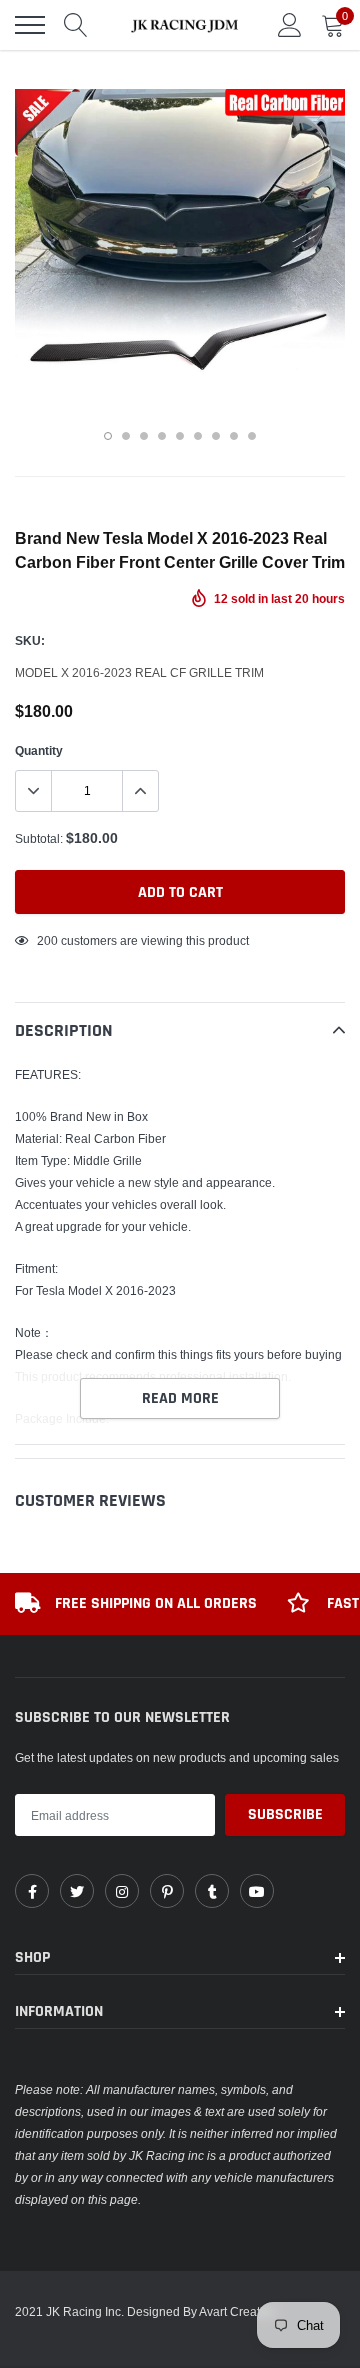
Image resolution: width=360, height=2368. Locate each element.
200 (47, 940)
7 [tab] (216, 436)
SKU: (30, 640)
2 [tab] (126, 436)
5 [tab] (180, 436)
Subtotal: (39, 838)
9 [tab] (252, 436)
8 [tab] (234, 436)
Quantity (39, 750)
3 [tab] (144, 436)
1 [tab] (108, 436)
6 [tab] (198, 436)
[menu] (30, 25)
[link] (32, 1891)
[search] (76, 25)
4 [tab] (162, 436)
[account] (290, 24)
